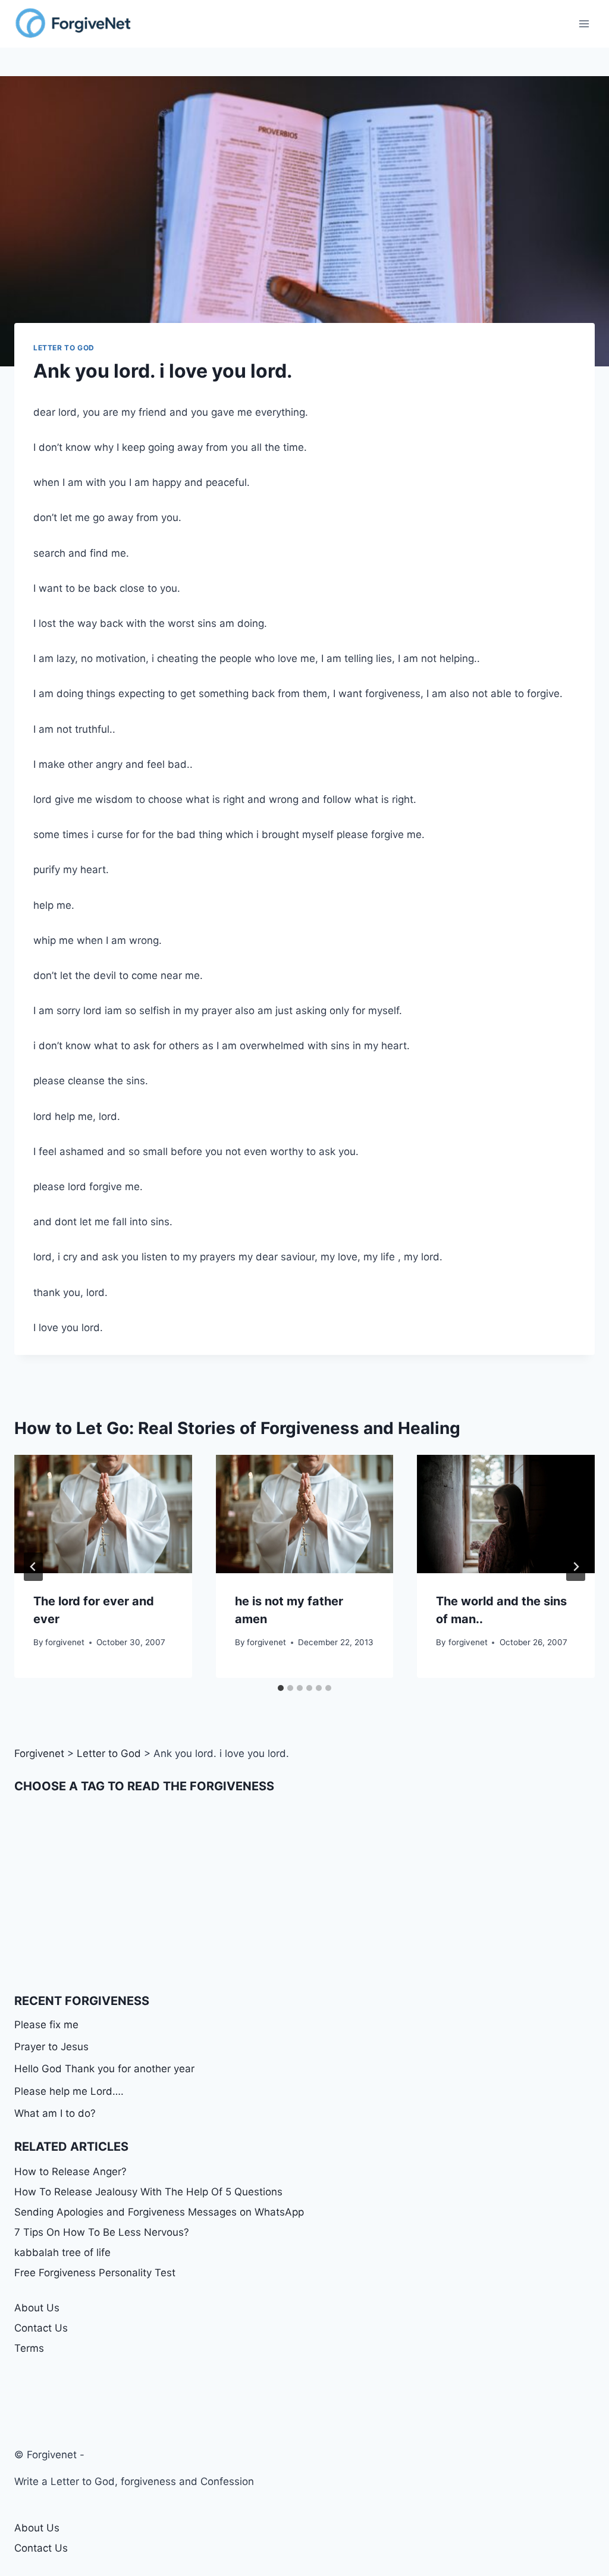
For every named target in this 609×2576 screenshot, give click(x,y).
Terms (29, 2348)
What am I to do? (55, 2113)
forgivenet (65, 1642)
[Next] (576, 1567)
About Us (37, 2308)
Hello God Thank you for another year (104, 2069)
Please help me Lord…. (69, 2091)
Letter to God (64, 348)
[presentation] (103, 1514)
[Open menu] (584, 23)
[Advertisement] (304, 1893)
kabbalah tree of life (62, 2252)
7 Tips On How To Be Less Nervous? (102, 2232)
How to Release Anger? (70, 2172)
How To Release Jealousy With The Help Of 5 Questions (148, 2192)
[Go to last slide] (33, 1567)
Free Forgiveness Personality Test (95, 2273)
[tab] (281, 1688)
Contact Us (41, 2328)
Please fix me (46, 2025)
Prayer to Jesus (51, 2047)
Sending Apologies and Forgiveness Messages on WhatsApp (159, 2212)
